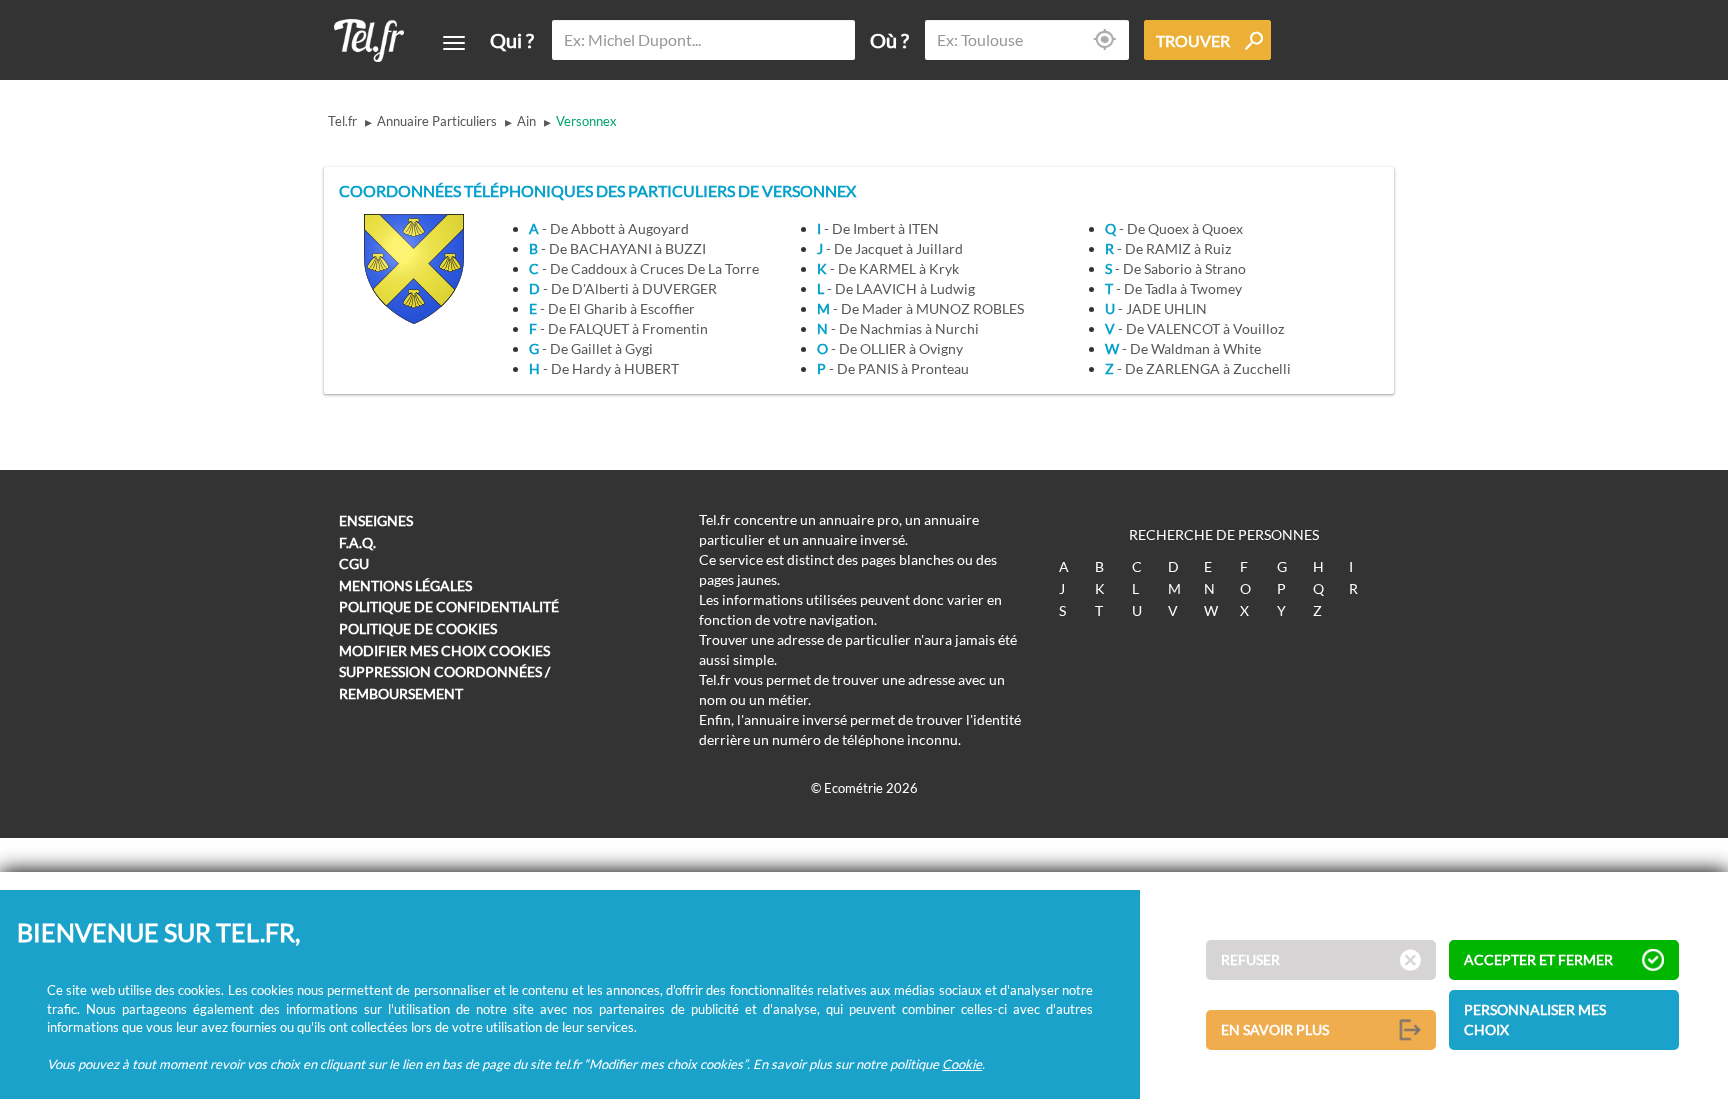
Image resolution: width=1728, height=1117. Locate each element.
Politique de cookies (418, 628)
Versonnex (586, 121)
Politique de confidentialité (449, 606)
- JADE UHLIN (1156, 308)
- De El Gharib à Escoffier (612, 308)
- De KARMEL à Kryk (888, 268)
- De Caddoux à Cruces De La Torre (644, 268)
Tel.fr (342, 121)
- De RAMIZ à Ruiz (1168, 248)
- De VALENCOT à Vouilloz (1194, 328)
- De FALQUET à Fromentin (618, 328)
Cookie (962, 1064)
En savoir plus (1275, 1029)
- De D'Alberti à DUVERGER (623, 288)
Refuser (1250, 959)
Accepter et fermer (1538, 959)
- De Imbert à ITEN (878, 228)
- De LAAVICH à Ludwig (896, 288)
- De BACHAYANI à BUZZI (617, 248)
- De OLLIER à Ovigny (890, 348)
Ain (526, 121)
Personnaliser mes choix (1535, 1019)
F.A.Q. (357, 542)
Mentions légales (405, 585)
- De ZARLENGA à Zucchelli (1198, 368)
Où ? (889, 40)
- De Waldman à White (1183, 348)
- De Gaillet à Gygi (591, 348)
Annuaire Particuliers (437, 121)
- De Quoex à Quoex (1174, 228)
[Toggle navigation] (454, 43)
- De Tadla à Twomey (1173, 288)
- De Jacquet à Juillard (890, 248)
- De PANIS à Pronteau (893, 368)
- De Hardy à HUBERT (604, 368)
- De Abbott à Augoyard (609, 228)
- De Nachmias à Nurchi (898, 328)
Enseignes (376, 520)
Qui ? (512, 40)
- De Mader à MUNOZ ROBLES (920, 308)
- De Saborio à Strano (1175, 268)
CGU (354, 563)
